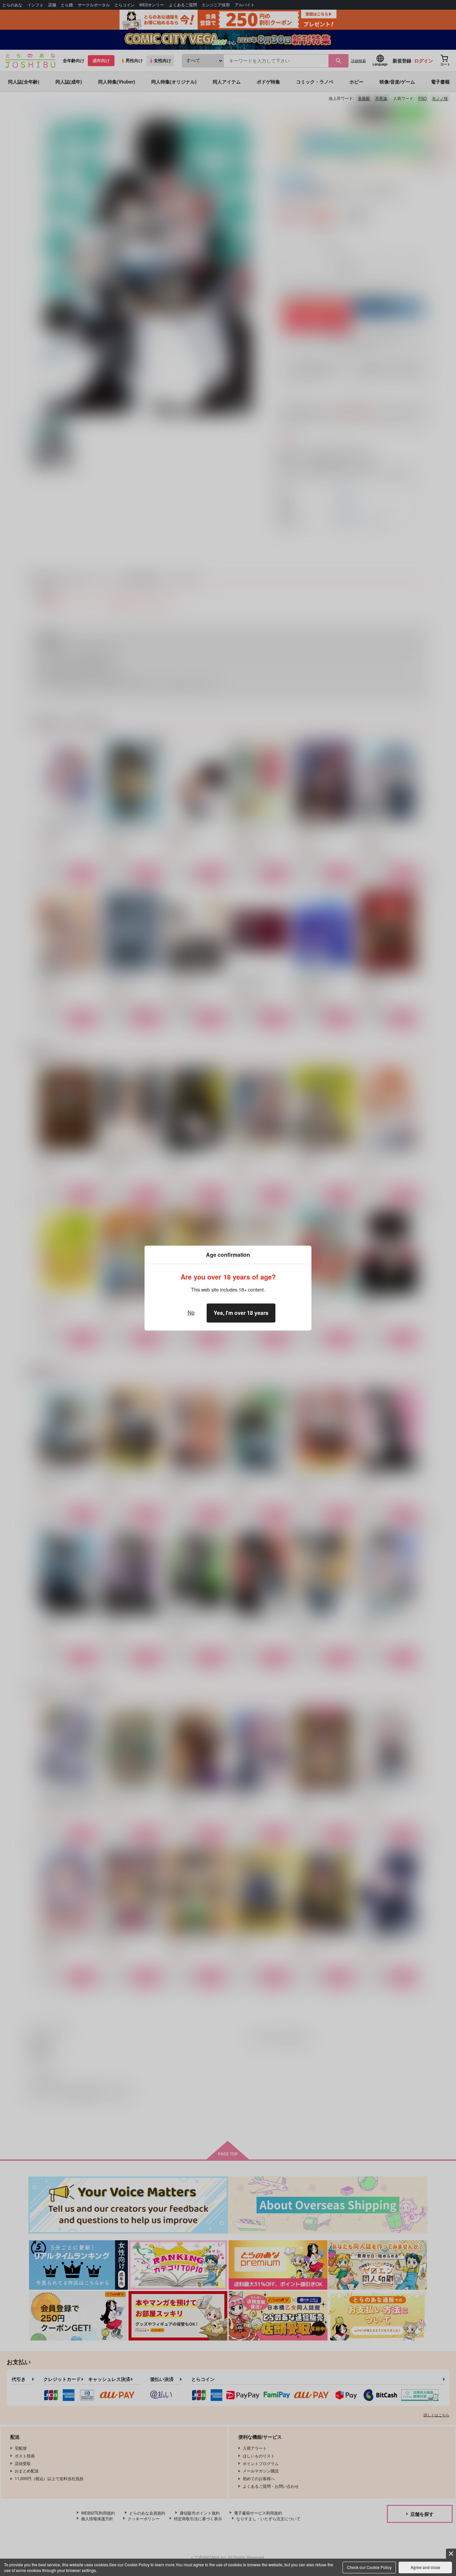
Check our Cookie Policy (369, 2567)
